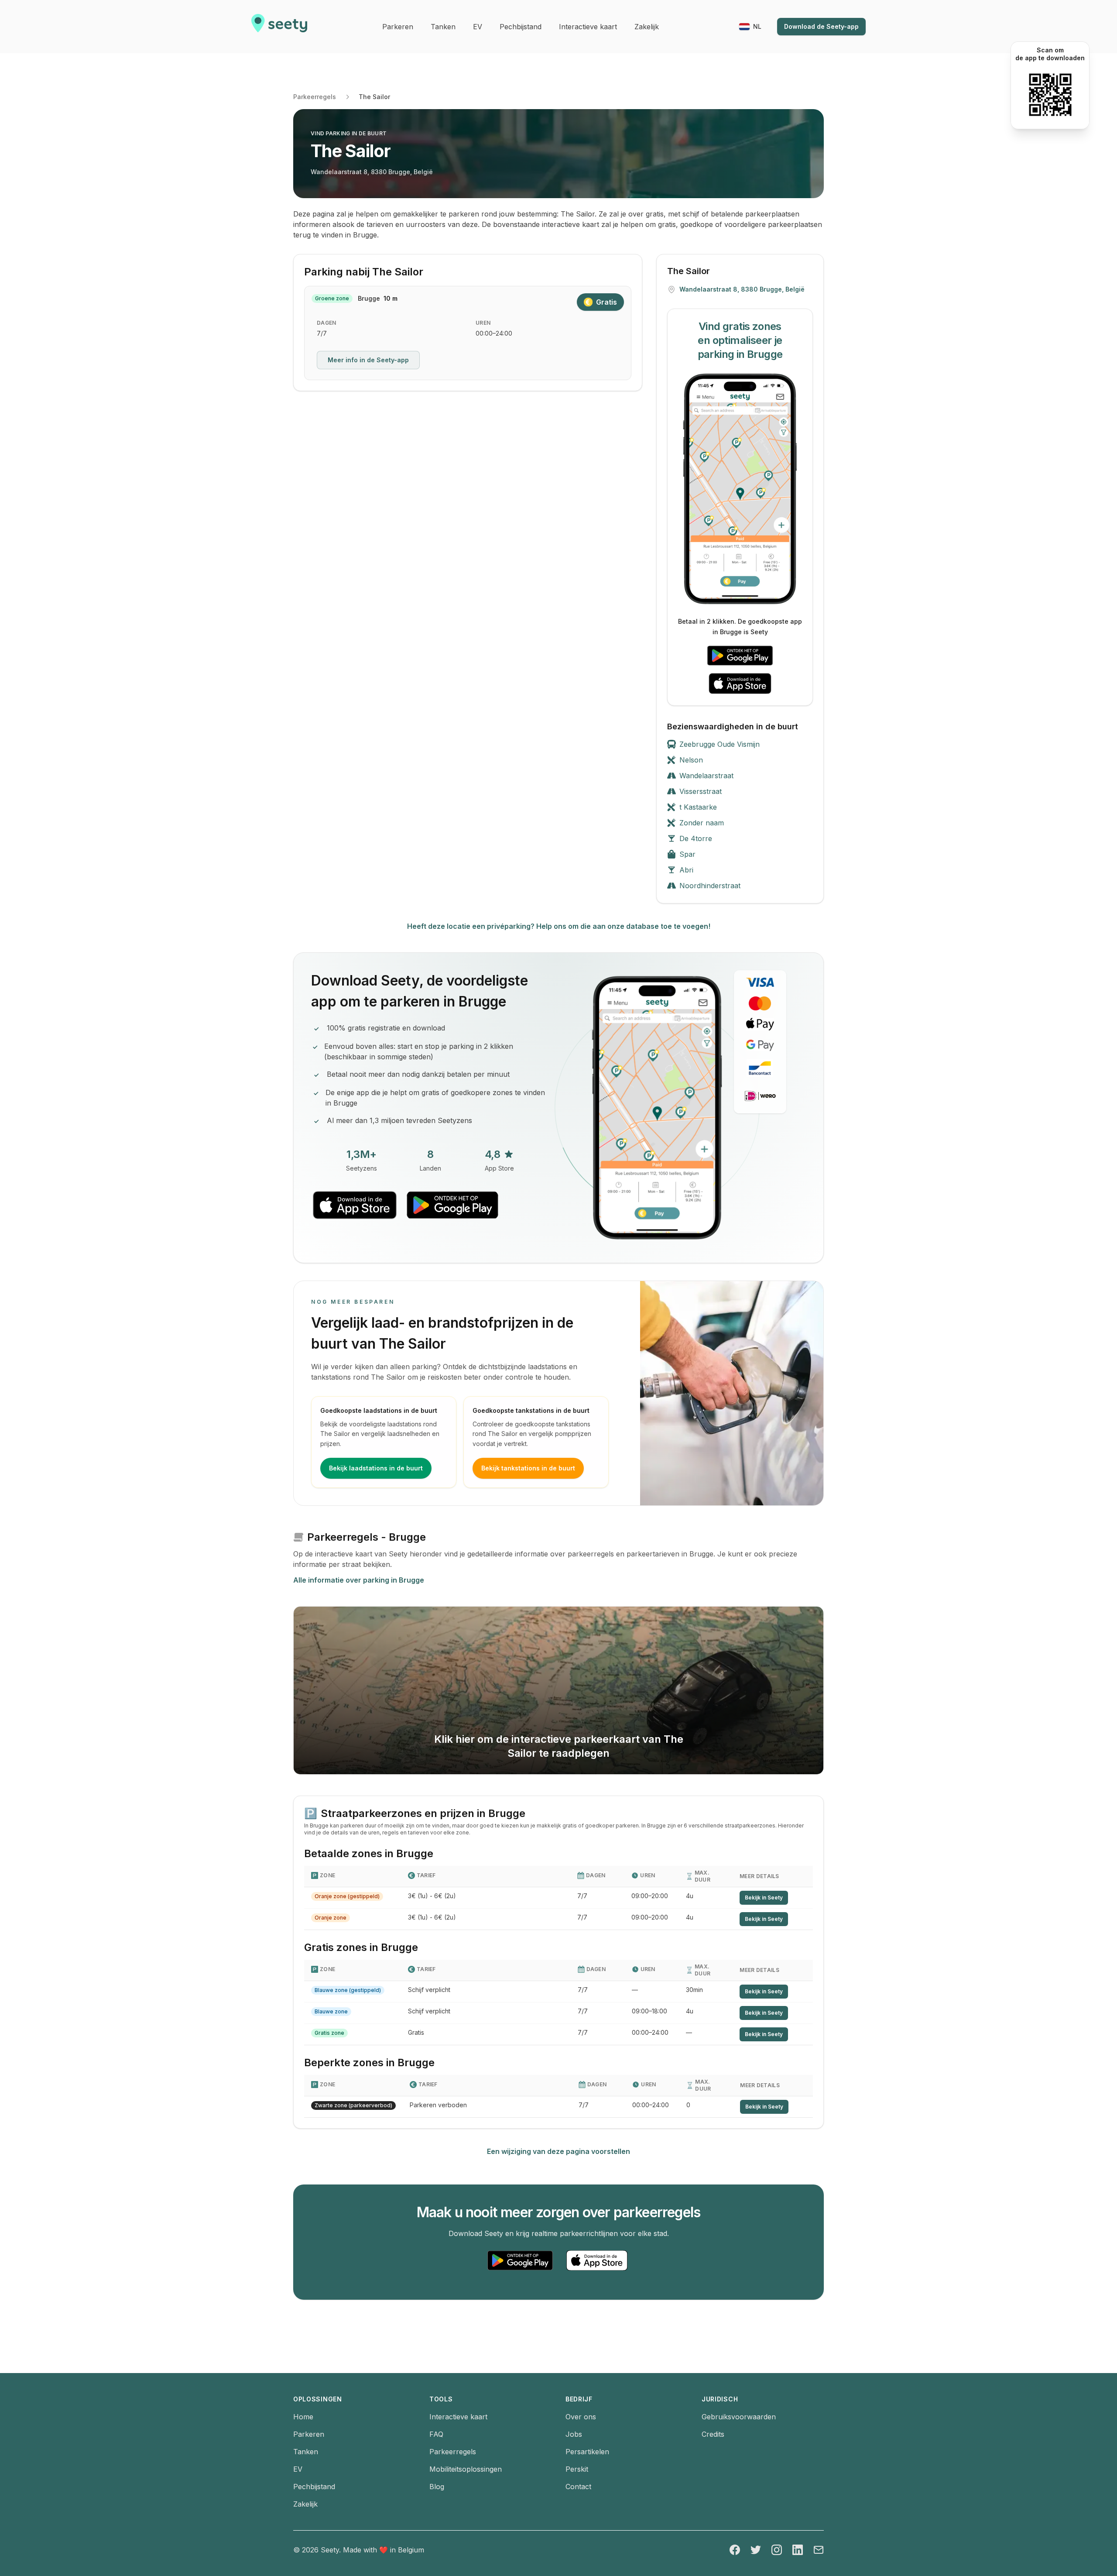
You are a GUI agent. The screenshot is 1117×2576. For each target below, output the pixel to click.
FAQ (436, 2434)
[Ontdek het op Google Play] (740, 656)
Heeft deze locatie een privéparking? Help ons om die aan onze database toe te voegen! (559, 926)
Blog (437, 2487)
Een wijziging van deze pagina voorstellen (558, 2151)
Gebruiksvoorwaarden (739, 2417)
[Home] (279, 27)
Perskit (577, 2469)
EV (298, 2469)
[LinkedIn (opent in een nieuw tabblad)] (798, 2550)
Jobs (574, 2434)
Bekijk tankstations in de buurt (528, 1468)
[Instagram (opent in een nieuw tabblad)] (777, 2550)
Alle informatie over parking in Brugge (359, 1580)
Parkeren (309, 2434)
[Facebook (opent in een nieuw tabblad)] (735, 2550)
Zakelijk (305, 2504)
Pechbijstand (314, 2487)
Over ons (581, 2417)
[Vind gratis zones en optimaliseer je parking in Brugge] (740, 489)
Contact (578, 2487)
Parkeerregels (315, 97)
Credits (713, 2434)
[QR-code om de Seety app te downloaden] (1050, 95)
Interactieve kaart (458, 2417)
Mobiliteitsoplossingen (466, 2469)
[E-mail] (819, 2550)
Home (303, 2417)
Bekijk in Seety (764, 1898)
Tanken (306, 2452)
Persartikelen (587, 2452)
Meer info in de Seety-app (368, 360)
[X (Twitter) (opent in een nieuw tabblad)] (756, 2550)
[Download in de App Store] (740, 683)
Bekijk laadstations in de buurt (376, 1468)
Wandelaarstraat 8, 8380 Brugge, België (372, 172)
